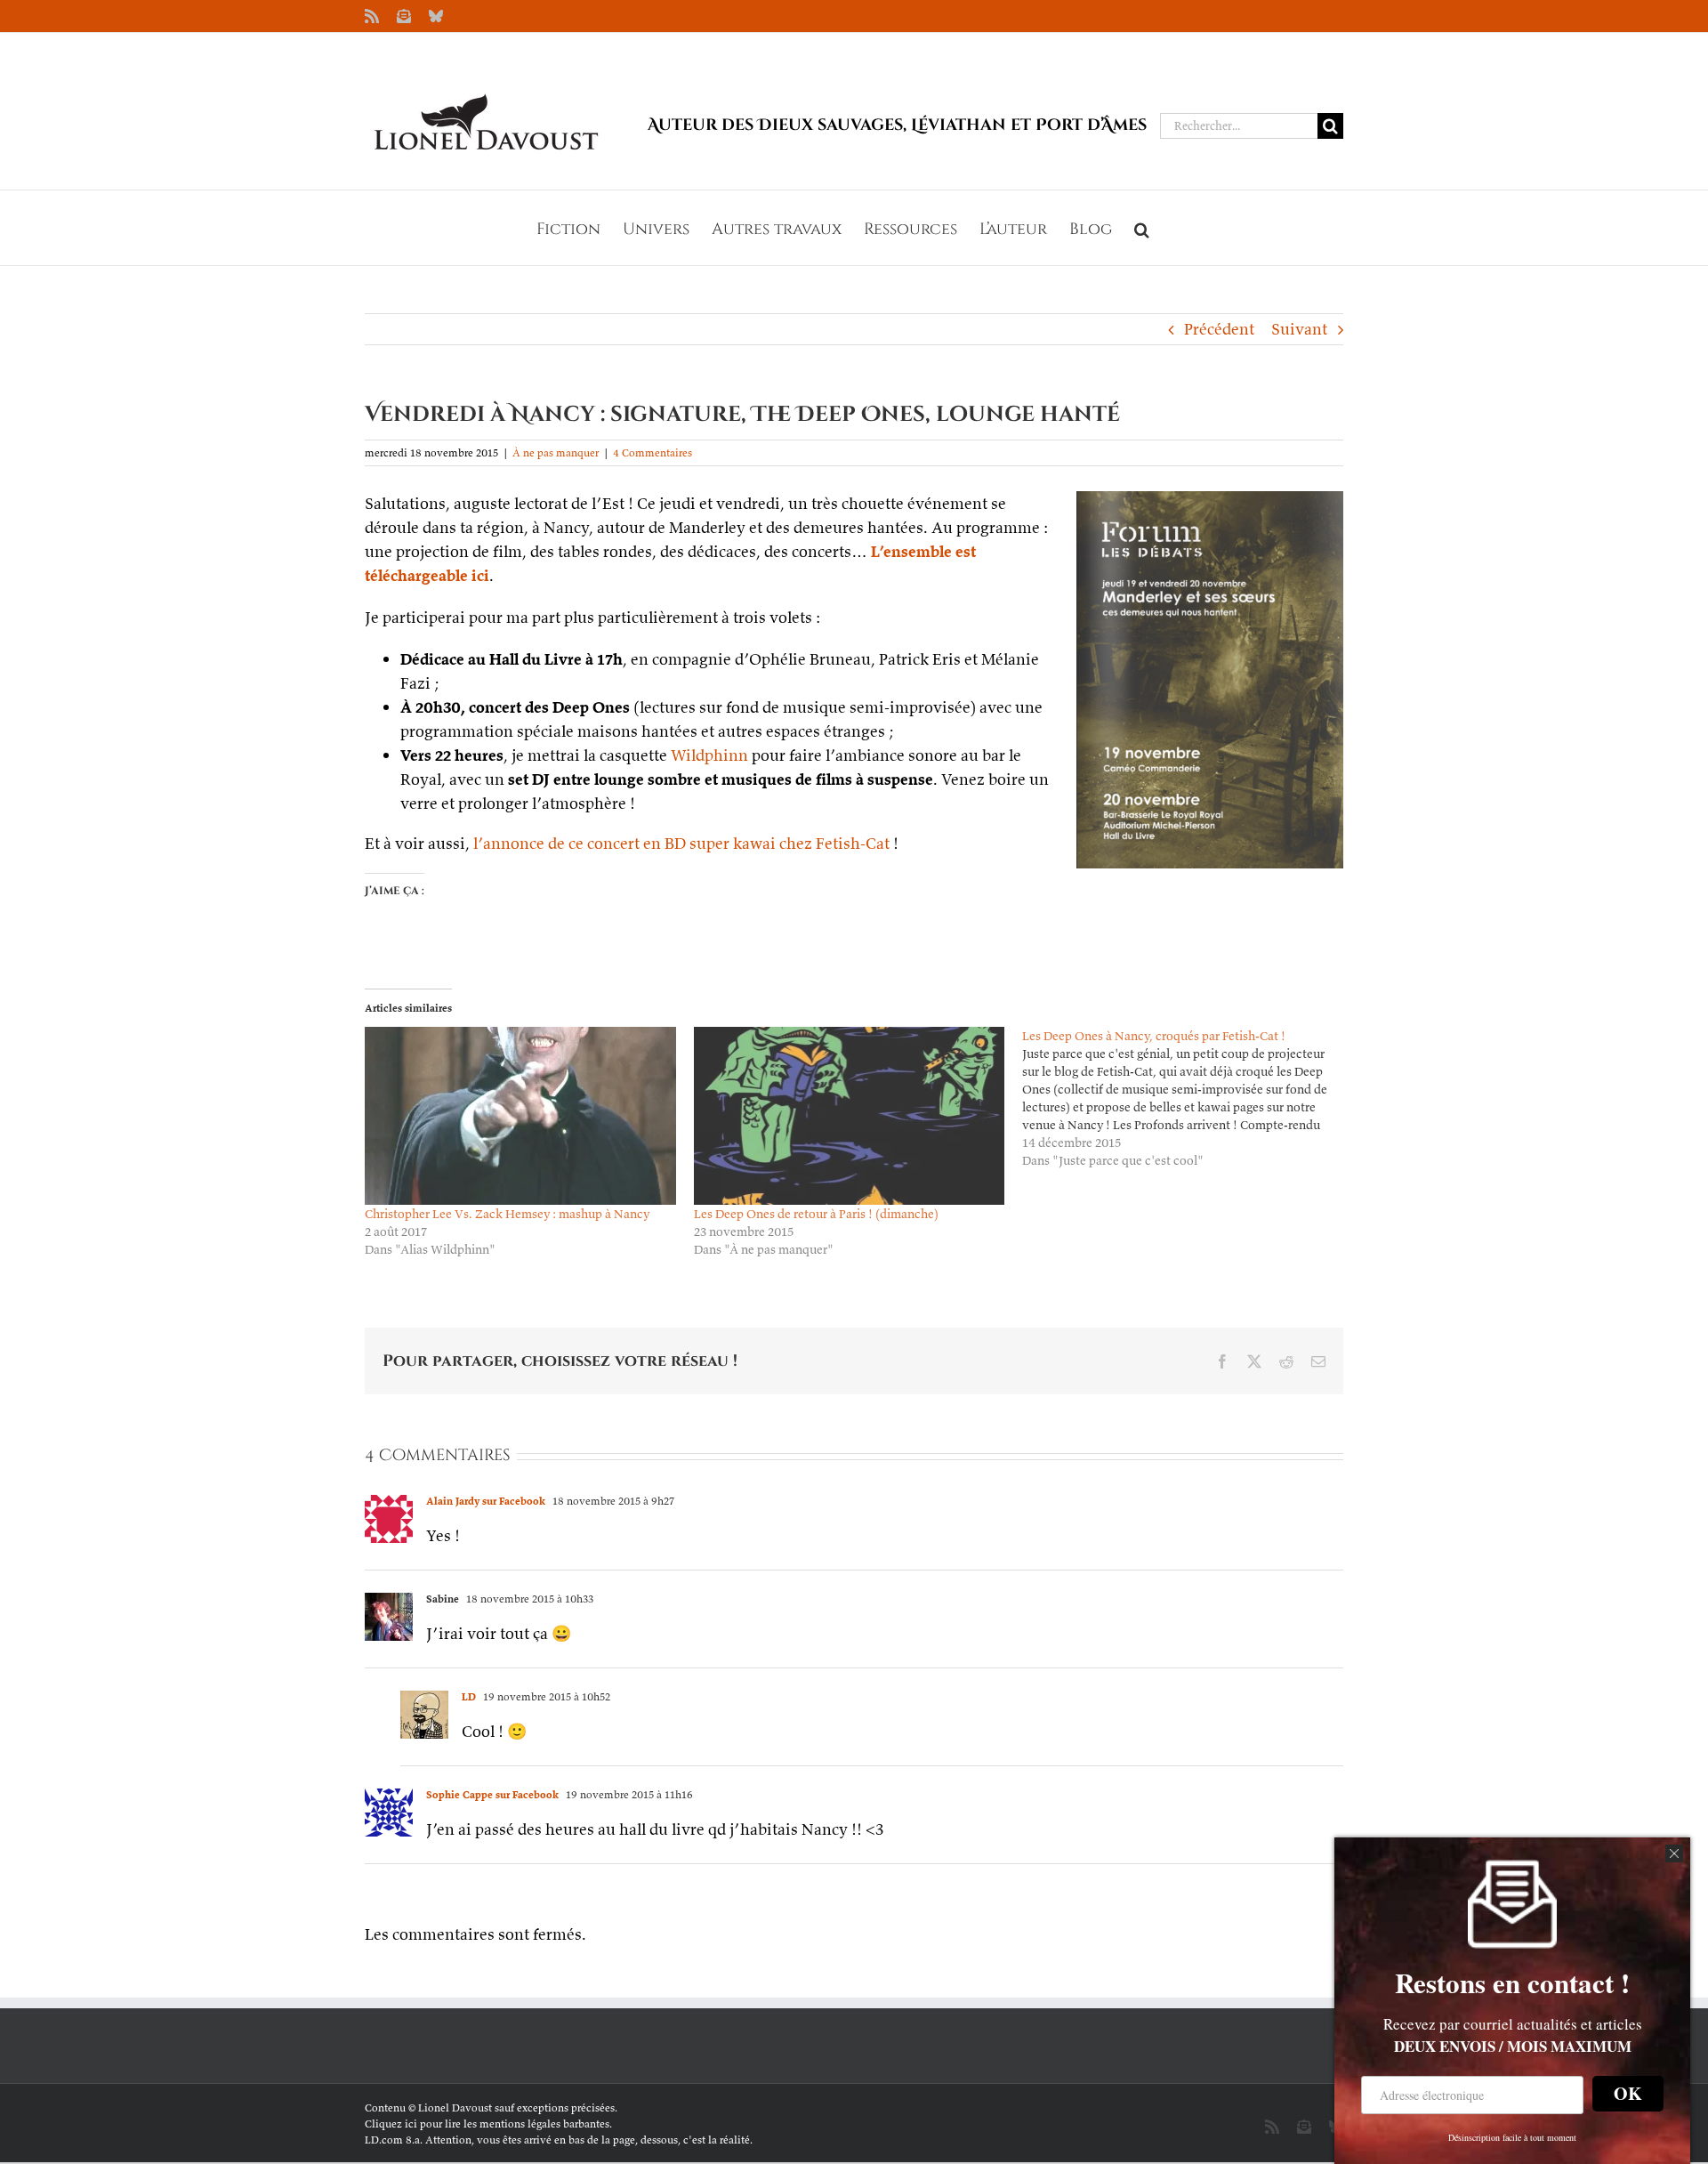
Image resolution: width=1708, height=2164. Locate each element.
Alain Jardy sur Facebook (486, 1501)
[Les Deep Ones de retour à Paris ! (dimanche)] (850, 1116)
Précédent (1219, 329)
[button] (1142, 228)
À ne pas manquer (556, 452)
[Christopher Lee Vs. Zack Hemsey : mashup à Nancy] (520, 1116)
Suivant (1299, 329)
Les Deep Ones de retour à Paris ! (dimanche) (816, 1214)
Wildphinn (709, 755)
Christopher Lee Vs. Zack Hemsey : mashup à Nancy (507, 1214)
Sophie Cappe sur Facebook (492, 1794)
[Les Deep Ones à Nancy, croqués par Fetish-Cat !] (1187, 1098)
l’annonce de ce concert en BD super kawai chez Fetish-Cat (681, 843)
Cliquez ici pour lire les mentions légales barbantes (487, 2124)
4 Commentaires (653, 452)
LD (469, 1696)
